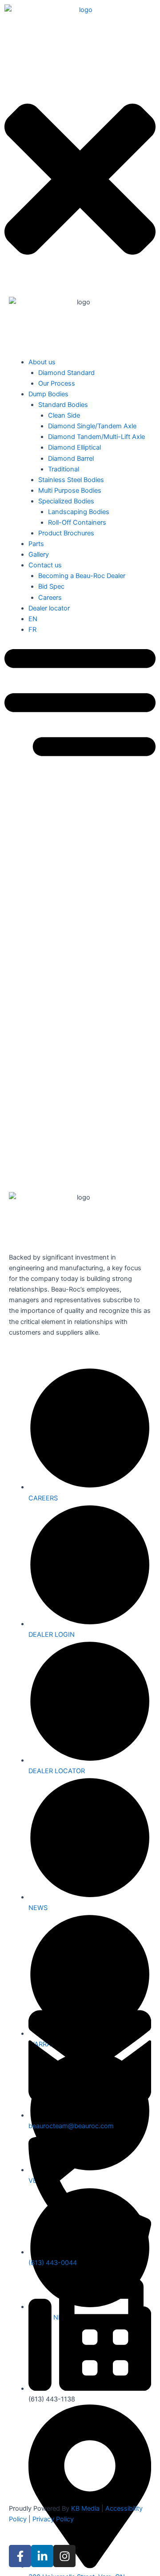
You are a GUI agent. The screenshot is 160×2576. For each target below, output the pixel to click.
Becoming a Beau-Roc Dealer (82, 576)
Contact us (45, 565)
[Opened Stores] (26, 923)
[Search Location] (15, 863)
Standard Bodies (63, 405)
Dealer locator (49, 608)
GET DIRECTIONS (42, 1079)
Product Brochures (66, 533)
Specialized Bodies (66, 501)
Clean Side (64, 415)
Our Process (57, 383)
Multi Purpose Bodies (70, 490)
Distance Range (28, 873)
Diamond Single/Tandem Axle (92, 426)
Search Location (28, 832)
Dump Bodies (48, 394)
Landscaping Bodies (79, 512)
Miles (38, 1065)
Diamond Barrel (71, 459)
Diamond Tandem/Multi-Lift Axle (96, 437)
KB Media (85, 2508)
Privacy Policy (53, 2519)
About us (42, 362)
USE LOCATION (39, 1131)
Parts (36, 544)
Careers (50, 598)
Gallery (39, 554)
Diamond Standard (66, 373)
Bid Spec (51, 586)
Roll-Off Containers (77, 522)
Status (14, 913)
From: (13, 1008)
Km (17, 1065)
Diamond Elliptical (74, 447)
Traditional (64, 469)
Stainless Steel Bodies (71, 480)
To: (9, 1037)
